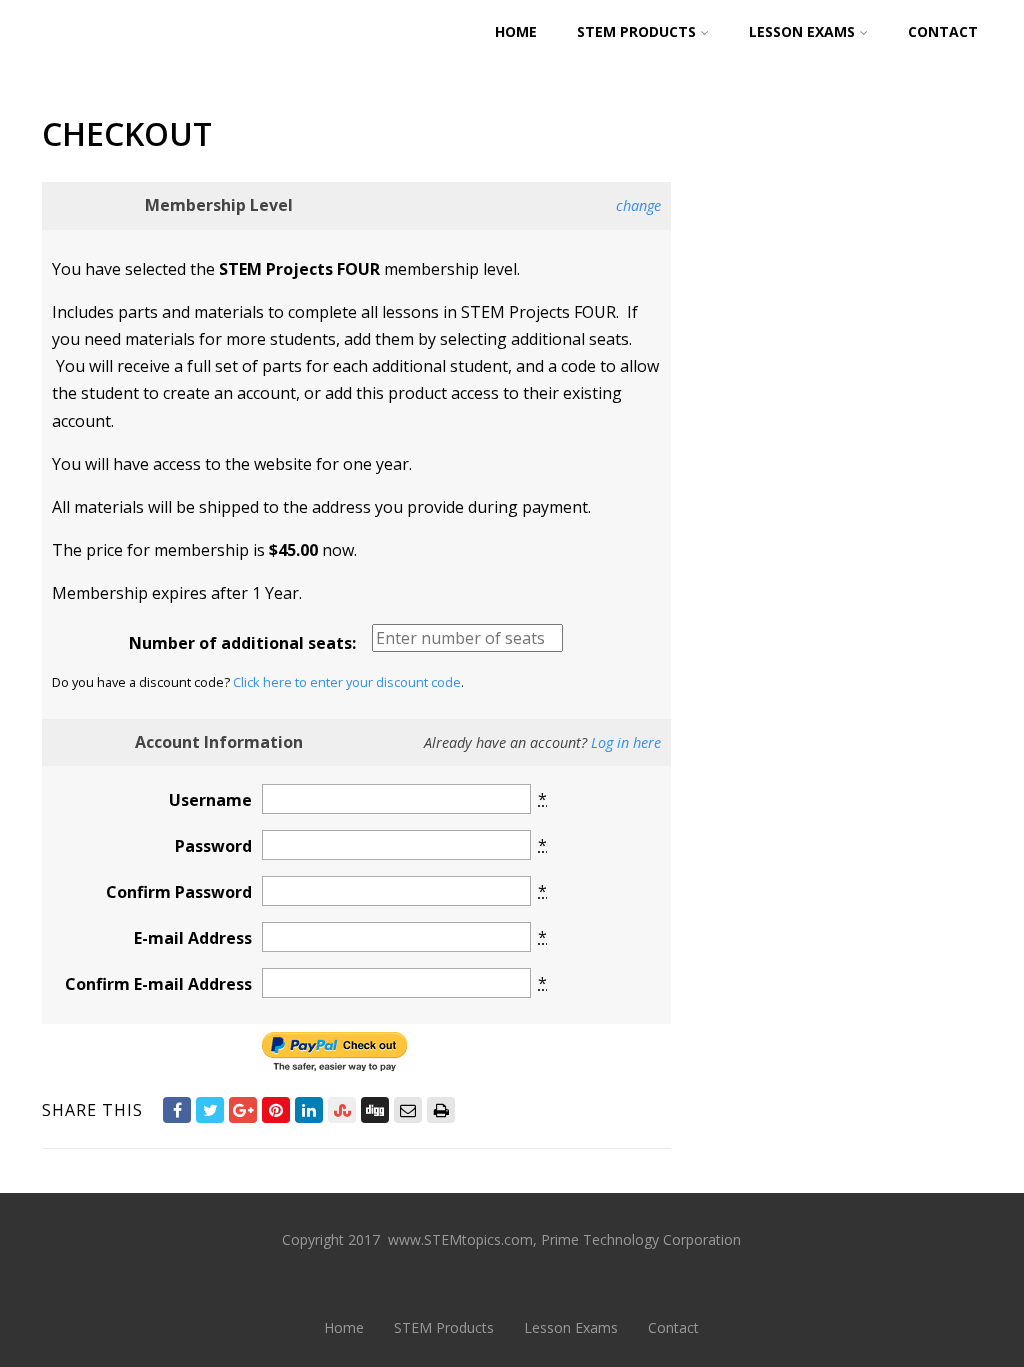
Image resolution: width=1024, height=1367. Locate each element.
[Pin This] (276, 1110)
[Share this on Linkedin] (309, 1110)
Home (516, 31)
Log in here (626, 742)
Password (213, 846)
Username (210, 800)
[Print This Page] (441, 1110)
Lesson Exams (802, 31)
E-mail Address (193, 938)
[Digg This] (375, 1110)
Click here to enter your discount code (347, 682)
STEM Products (636, 31)
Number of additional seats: (242, 643)
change (638, 205)
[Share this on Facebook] (177, 1110)
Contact (943, 31)
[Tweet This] (210, 1110)
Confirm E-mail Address (158, 984)
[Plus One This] (243, 1110)
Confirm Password (179, 892)
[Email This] (408, 1110)
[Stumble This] (342, 1110)
